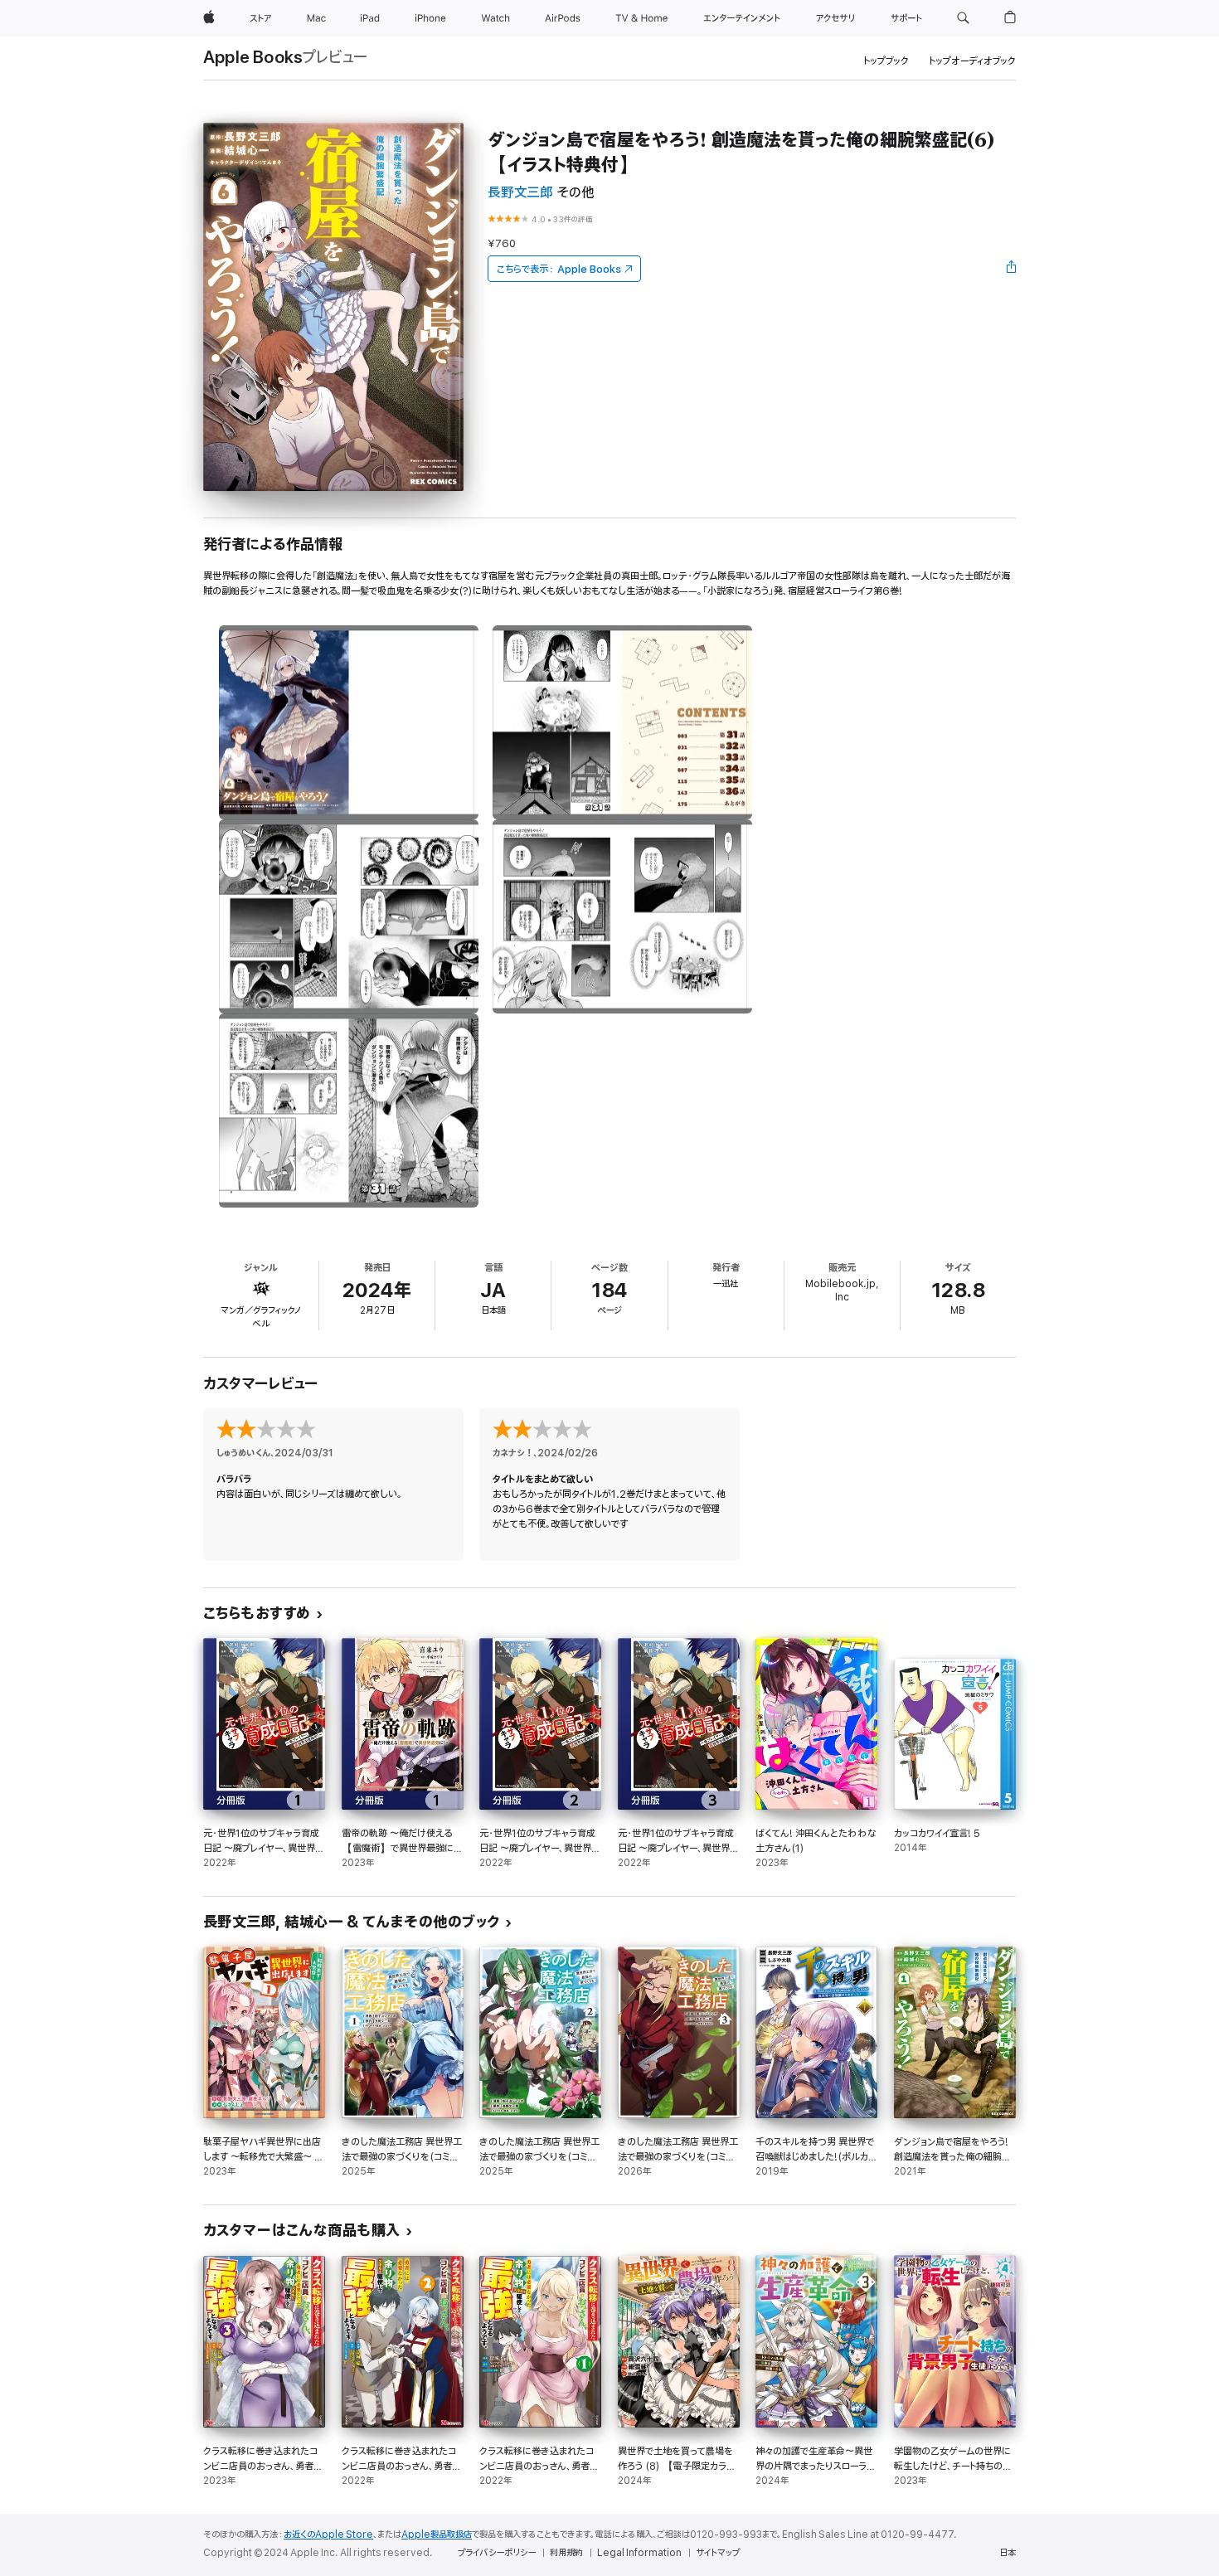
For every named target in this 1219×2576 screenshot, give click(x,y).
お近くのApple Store (328, 2535)
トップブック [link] (886, 61)
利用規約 (566, 2553)
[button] (963, 18)
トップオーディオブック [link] (972, 61)
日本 (1008, 2553)
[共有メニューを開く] (1012, 269)
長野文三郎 (520, 193)
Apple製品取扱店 (437, 2535)
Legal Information (639, 2553)
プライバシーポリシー (497, 2553)
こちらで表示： (559, 269)
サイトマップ (718, 2553)
